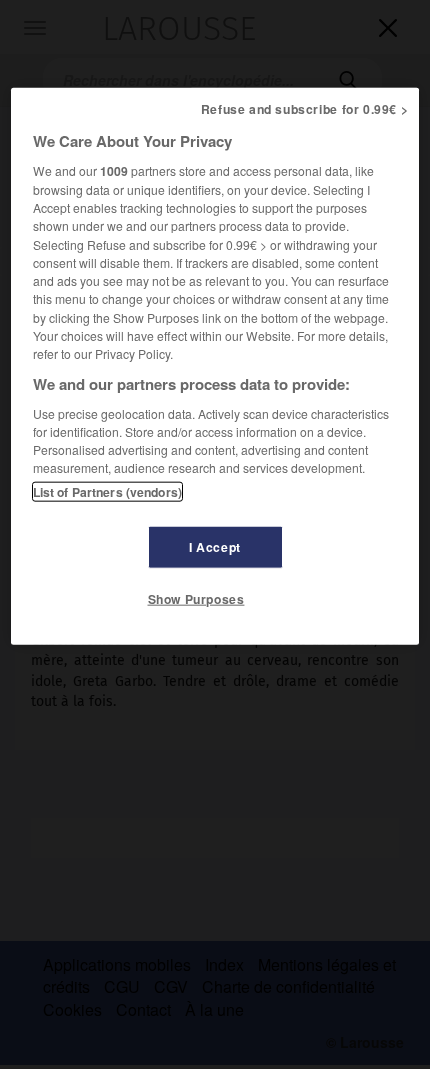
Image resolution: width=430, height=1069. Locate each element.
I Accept (215, 546)
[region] (215, 366)
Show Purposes (196, 598)
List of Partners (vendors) (107, 491)
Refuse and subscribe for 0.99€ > (305, 109)
